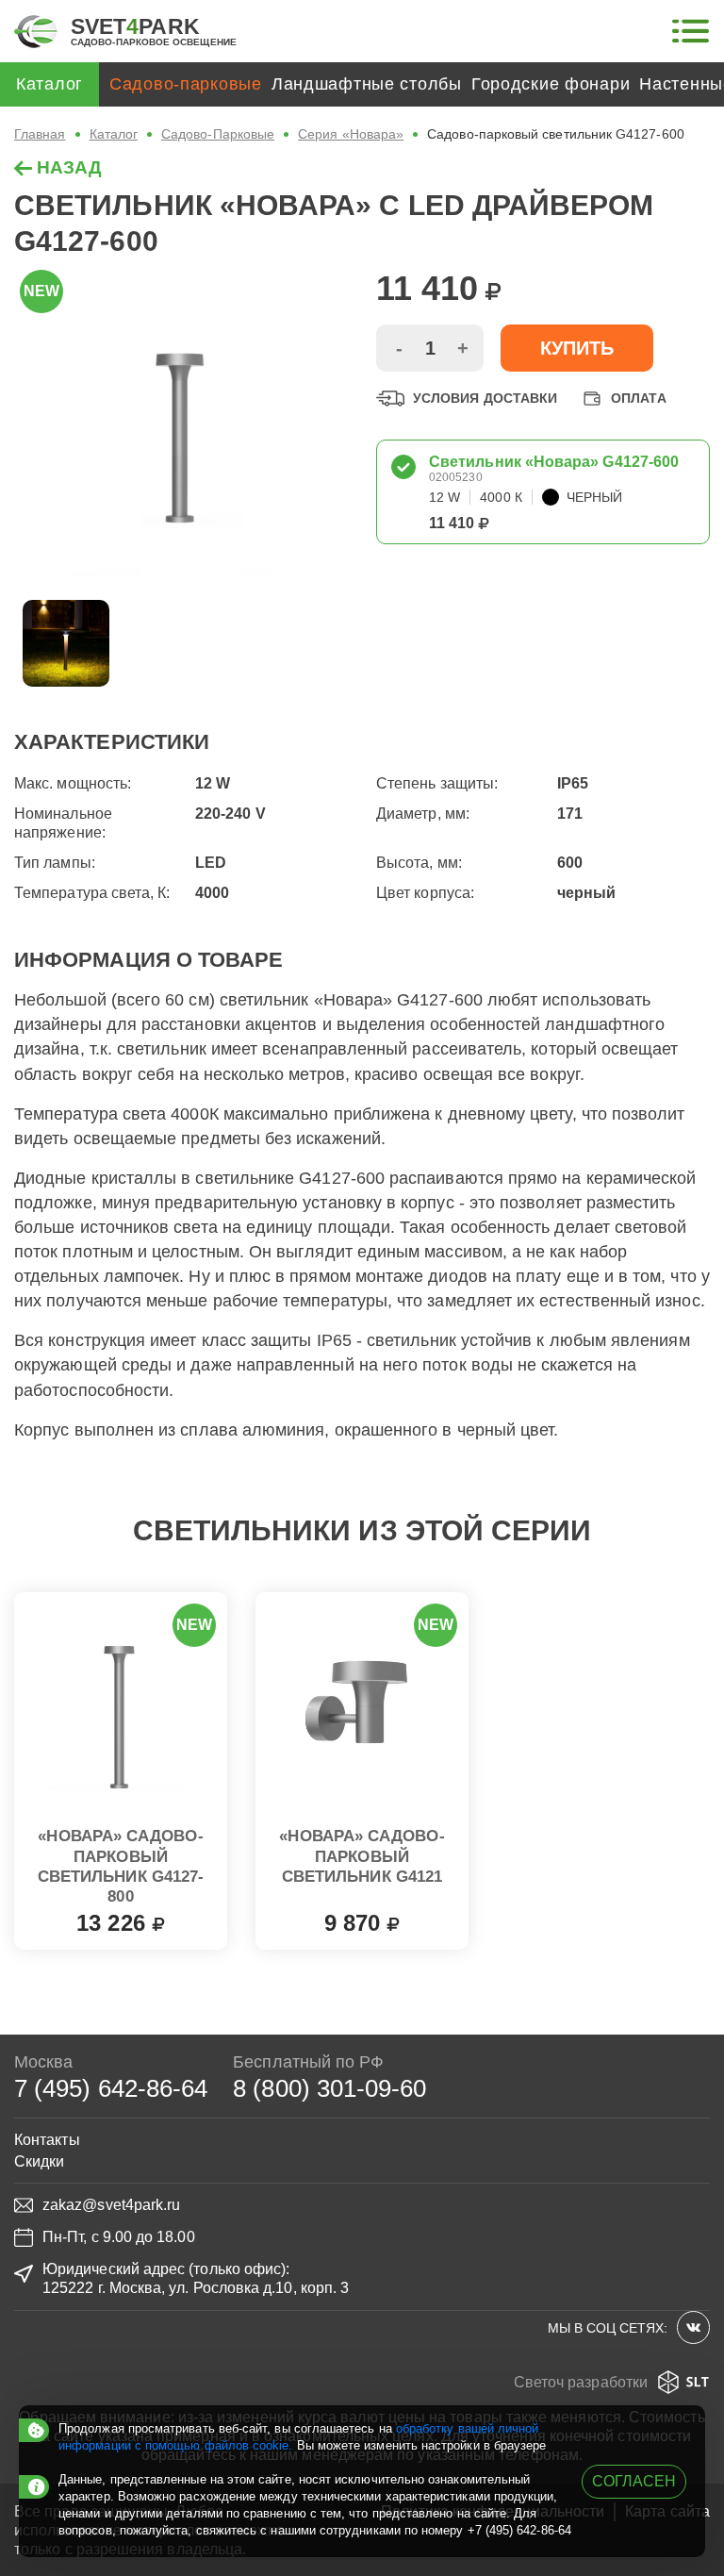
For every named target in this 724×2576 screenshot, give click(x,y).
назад (67, 167)
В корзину (121, 1919)
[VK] (693, 2327)
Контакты (47, 2140)
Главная (40, 134)
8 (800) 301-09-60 (329, 2088)
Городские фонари (551, 84)
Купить (577, 348)
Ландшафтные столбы (367, 84)
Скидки (39, 2161)
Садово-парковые (186, 84)
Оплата (638, 398)
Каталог (114, 134)
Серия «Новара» (351, 134)
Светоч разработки (581, 2382)
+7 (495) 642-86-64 (519, 2530)
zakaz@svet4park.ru (111, 2205)
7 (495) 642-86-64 (111, 2088)
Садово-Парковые (218, 134)
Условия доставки (485, 398)
